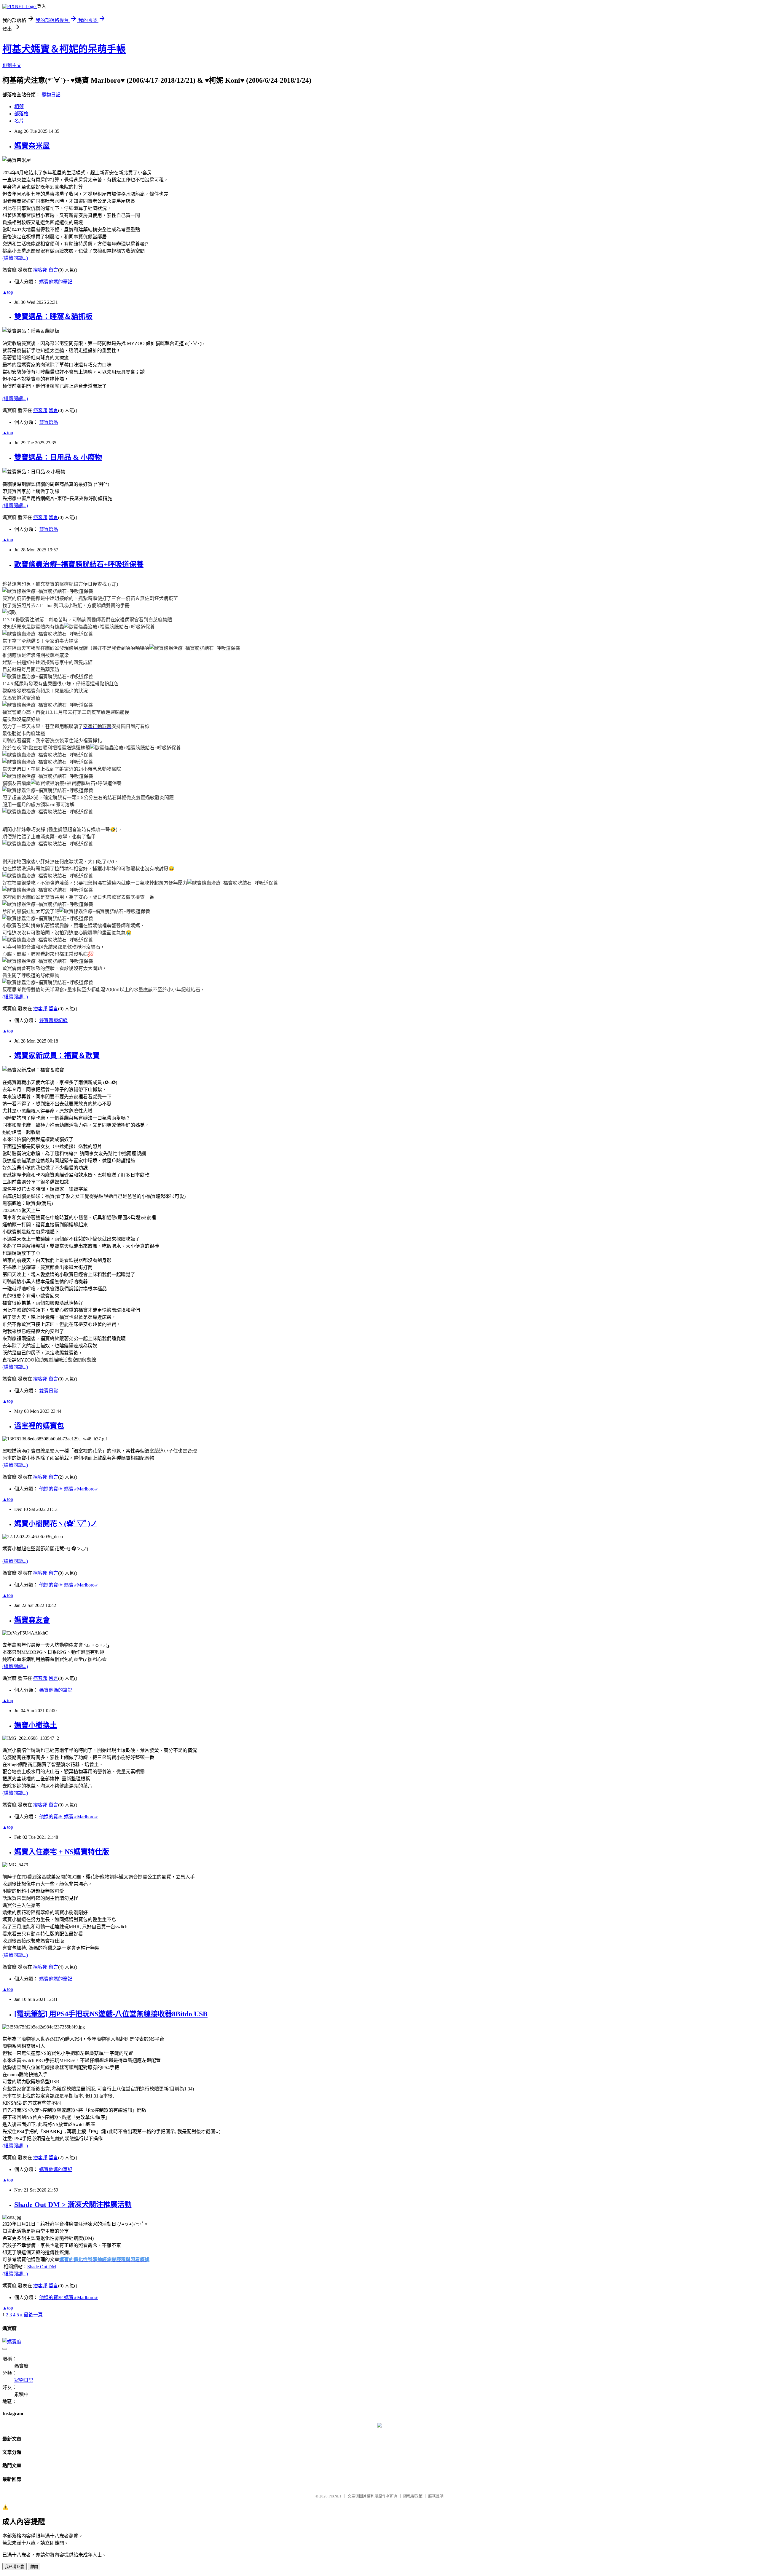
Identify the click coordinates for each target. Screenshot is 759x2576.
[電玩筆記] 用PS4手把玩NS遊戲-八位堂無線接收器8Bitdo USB (111, 2014)
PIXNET (335, 2496)
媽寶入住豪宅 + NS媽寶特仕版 (62, 1852)
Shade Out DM (42, 2267)
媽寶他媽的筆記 (56, 282)
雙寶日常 (49, 1391)
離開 (34, 2567)
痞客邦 (40, 270)
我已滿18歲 (15, 2567)
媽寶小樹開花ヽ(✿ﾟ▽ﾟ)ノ (56, 1524)
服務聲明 (436, 2496)
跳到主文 (12, 65)
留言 (53, 270)
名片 (19, 121)
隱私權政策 (413, 2496)
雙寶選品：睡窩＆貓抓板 (53, 317)
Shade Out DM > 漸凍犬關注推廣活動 (73, 2205)
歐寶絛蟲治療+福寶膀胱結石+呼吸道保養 (79, 564)
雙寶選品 (49, 422)
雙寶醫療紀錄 (53, 1020)
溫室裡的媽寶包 (39, 1426)
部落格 (21, 114)
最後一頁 (33, 2315)
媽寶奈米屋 (32, 146)
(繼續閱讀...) (15, 258)
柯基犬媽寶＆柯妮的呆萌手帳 (64, 49)
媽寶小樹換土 (36, 1725)
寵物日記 (51, 95)
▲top (8, 292)
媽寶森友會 (32, 1620)
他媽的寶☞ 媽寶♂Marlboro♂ (69, 1489)
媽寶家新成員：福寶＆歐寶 (57, 1056)
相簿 (19, 107)
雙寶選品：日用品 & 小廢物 (58, 457)
